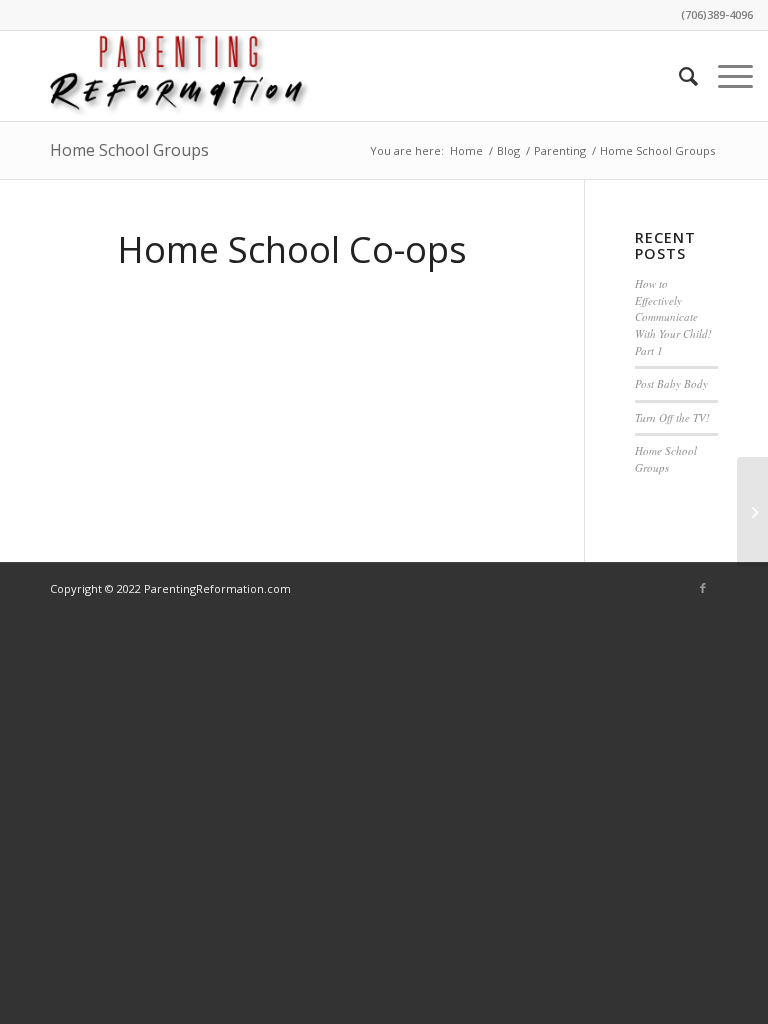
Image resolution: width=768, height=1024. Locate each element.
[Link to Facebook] (703, 588)
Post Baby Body (671, 383)
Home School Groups (129, 150)
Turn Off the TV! (672, 417)
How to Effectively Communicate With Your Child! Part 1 (673, 316)
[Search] (678, 76)
